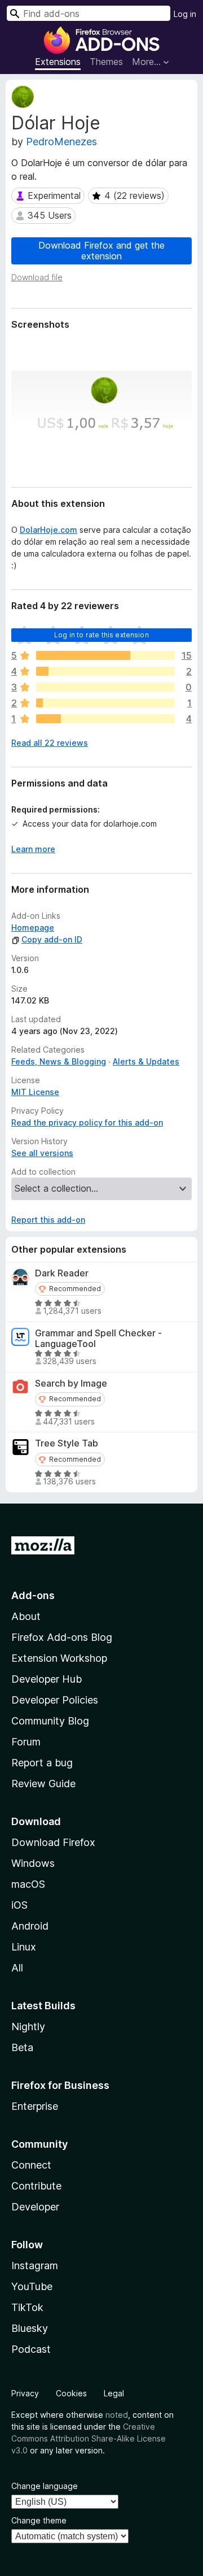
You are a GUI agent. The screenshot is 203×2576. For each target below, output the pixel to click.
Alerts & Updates (146, 1061)
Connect (31, 2165)
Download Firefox (53, 1842)
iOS (19, 1905)
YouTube (32, 2286)
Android (30, 1926)
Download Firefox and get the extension (101, 251)
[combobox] (89, 13)
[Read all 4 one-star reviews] (105, 719)
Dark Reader (62, 1273)
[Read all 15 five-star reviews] (105, 655)
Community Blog (50, 1721)
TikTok (27, 2307)
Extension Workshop (59, 1658)
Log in (185, 14)
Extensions (58, 62)
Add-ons (33, 1595)
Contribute (36, 2186)
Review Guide (43, 1784)
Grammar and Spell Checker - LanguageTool (98, 1339)
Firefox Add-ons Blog (62, 1637)
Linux (24, 1947)
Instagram (35, 2266)
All (17, 1968)
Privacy (25, 2393)
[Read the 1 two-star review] (105, 703)
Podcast (31, 2349)
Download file (37, 277)
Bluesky (30, 2328)
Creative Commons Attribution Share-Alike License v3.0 (89, 2438)
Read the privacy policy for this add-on (87, 1122)
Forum (26, 1742)
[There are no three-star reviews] (105, 687)
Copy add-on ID (52, 939)
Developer (35, 2207)
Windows (33, 1863)
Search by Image (71, 1383)
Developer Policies (55, 1700)
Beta (22, 2047)
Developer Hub (47, 1679)
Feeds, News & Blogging (59, 1061)
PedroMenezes (61, 142)
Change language (45, 2486)
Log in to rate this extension (101, 635)
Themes (106, 62)
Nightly (28, 2027)
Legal (114, 2393)
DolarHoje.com (48, 530)
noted (117, 2415)
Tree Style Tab (67, 1443)
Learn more (33, 849)
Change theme (39, 2520)
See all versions (42, 1153)
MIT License (35, 1092)
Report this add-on (48, 1220)
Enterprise (35, 2106)
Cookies (71, 2393)
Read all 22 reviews (50, 743)
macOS (28, 1884)
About (26, 1616)
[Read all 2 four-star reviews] (105, 671)
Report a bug (42, 1763)
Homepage (33, 928)
